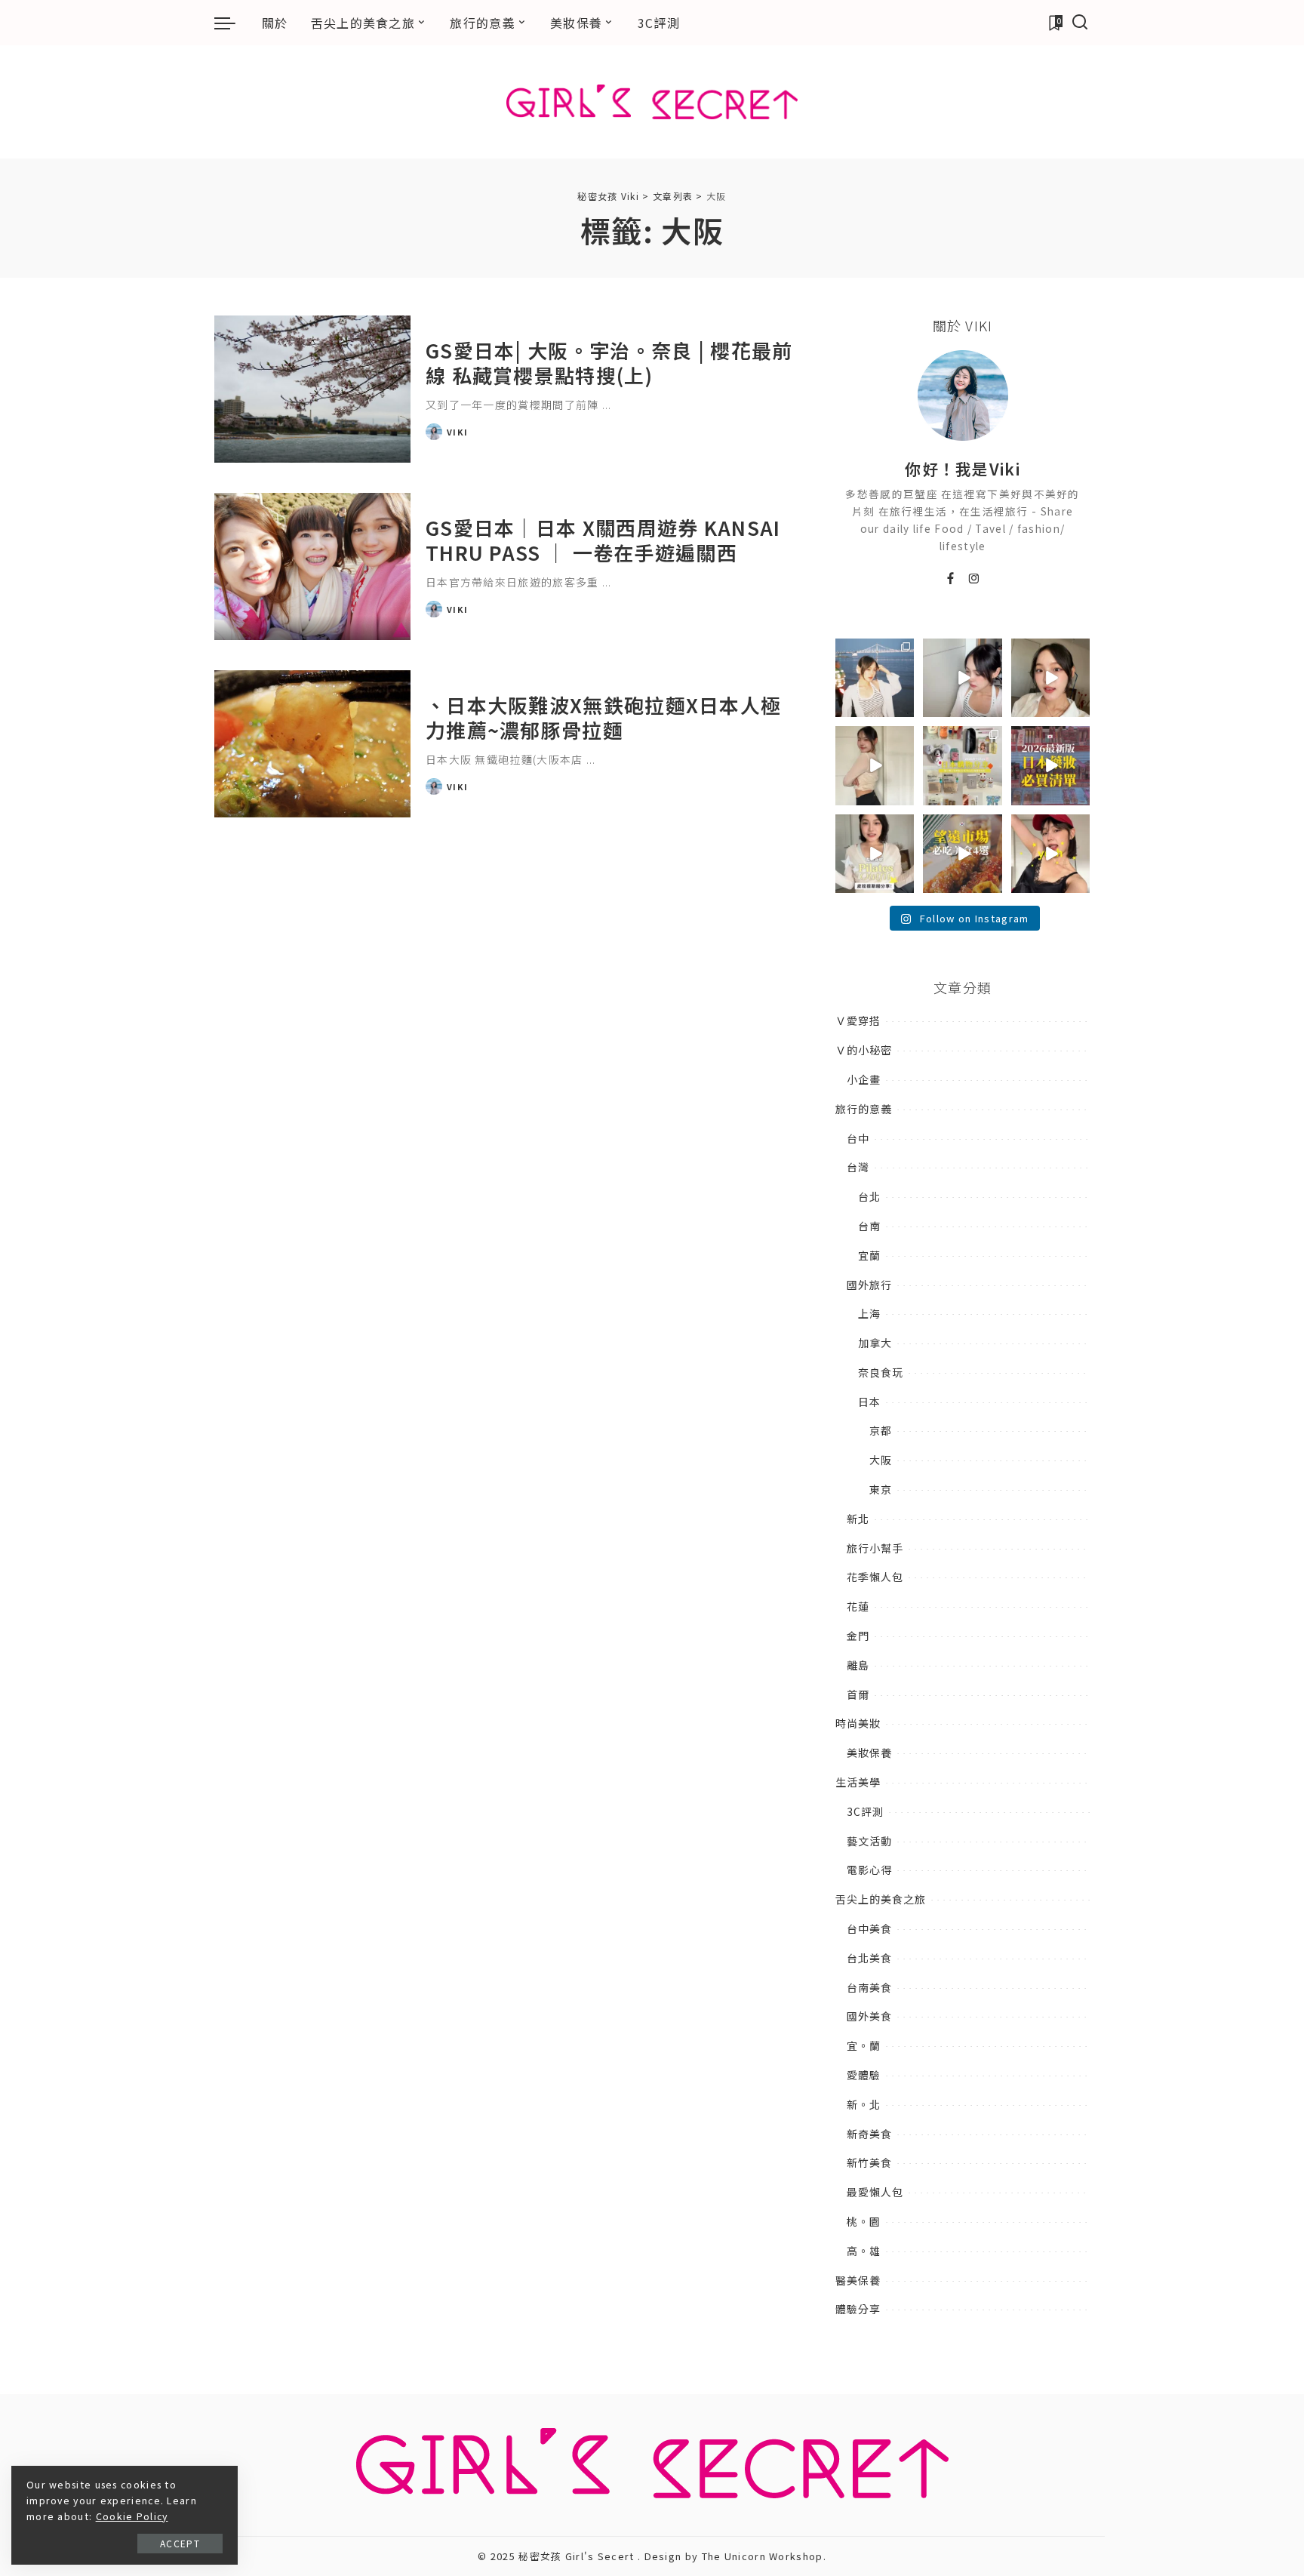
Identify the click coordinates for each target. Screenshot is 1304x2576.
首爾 (858, 1694)
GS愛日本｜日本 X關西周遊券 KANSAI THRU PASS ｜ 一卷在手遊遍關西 (603, 540)
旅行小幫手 (875, 1548)
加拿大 (875, 1343)
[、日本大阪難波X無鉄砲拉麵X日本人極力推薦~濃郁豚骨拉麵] (312, 744)
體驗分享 (858, 2309)
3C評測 (865, 1811)
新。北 (864, 2104)
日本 (869, 1402)
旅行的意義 (864, 1109)
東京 (881, 1489)
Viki (457, 432)
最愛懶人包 (875, 2192)
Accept (180, 2543)
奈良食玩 (881, 1372)
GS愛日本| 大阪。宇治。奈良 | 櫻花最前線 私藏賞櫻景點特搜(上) (609, 362)
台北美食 (869, 1958)
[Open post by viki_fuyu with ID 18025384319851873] (875, 854)
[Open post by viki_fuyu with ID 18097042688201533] (962, 765)
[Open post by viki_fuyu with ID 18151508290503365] (1050, 765)
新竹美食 (869, 2162)
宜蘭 (869, 1255)
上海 (869, 1313)
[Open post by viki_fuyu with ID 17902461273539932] (875, 765)
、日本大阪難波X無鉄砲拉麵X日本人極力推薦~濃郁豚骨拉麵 (603, 717)
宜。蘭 (864, 2045)
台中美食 (869, 1928)
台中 (858, 1138)
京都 (881, 1430)
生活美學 (858, 1782)
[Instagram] (975, 579)
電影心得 (869, 1870)
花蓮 (858, 1606)
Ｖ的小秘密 (864, 1050)
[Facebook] (951, 579)
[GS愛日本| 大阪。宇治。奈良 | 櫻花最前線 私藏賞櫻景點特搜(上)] (312, 389)
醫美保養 (858, 2280)
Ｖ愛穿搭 (858, 1020)
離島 (858, 1665)
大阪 (881, 1460)
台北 (869, 1196)
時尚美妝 (858, 1723)
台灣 (858, 1167)
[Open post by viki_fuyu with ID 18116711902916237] (1050, 854)
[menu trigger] (232, 23)
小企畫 (864, 1079)
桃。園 (864, 2221)
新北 (858, 1519)
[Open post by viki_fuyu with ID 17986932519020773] (962, 678)
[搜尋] (1080, 23)
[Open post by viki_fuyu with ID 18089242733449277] (1050, 678)
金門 (858, 1636)
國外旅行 (869, 1285)
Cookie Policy (132, 2516)
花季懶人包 (875, 1577)
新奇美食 (869, 2134)
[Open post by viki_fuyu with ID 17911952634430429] (962, 854)
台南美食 (869, 1987)
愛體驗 (864, 2075)
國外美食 (869, 2016)
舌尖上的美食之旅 (881, 1899)
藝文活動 (869, 1841)
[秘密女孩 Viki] (652, 102)
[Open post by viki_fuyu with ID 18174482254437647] (875, 678)
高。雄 (864, 2251)
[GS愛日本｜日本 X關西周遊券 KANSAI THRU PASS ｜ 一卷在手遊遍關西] (312, 566)
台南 (869, 1226)
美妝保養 (869, 1753)
